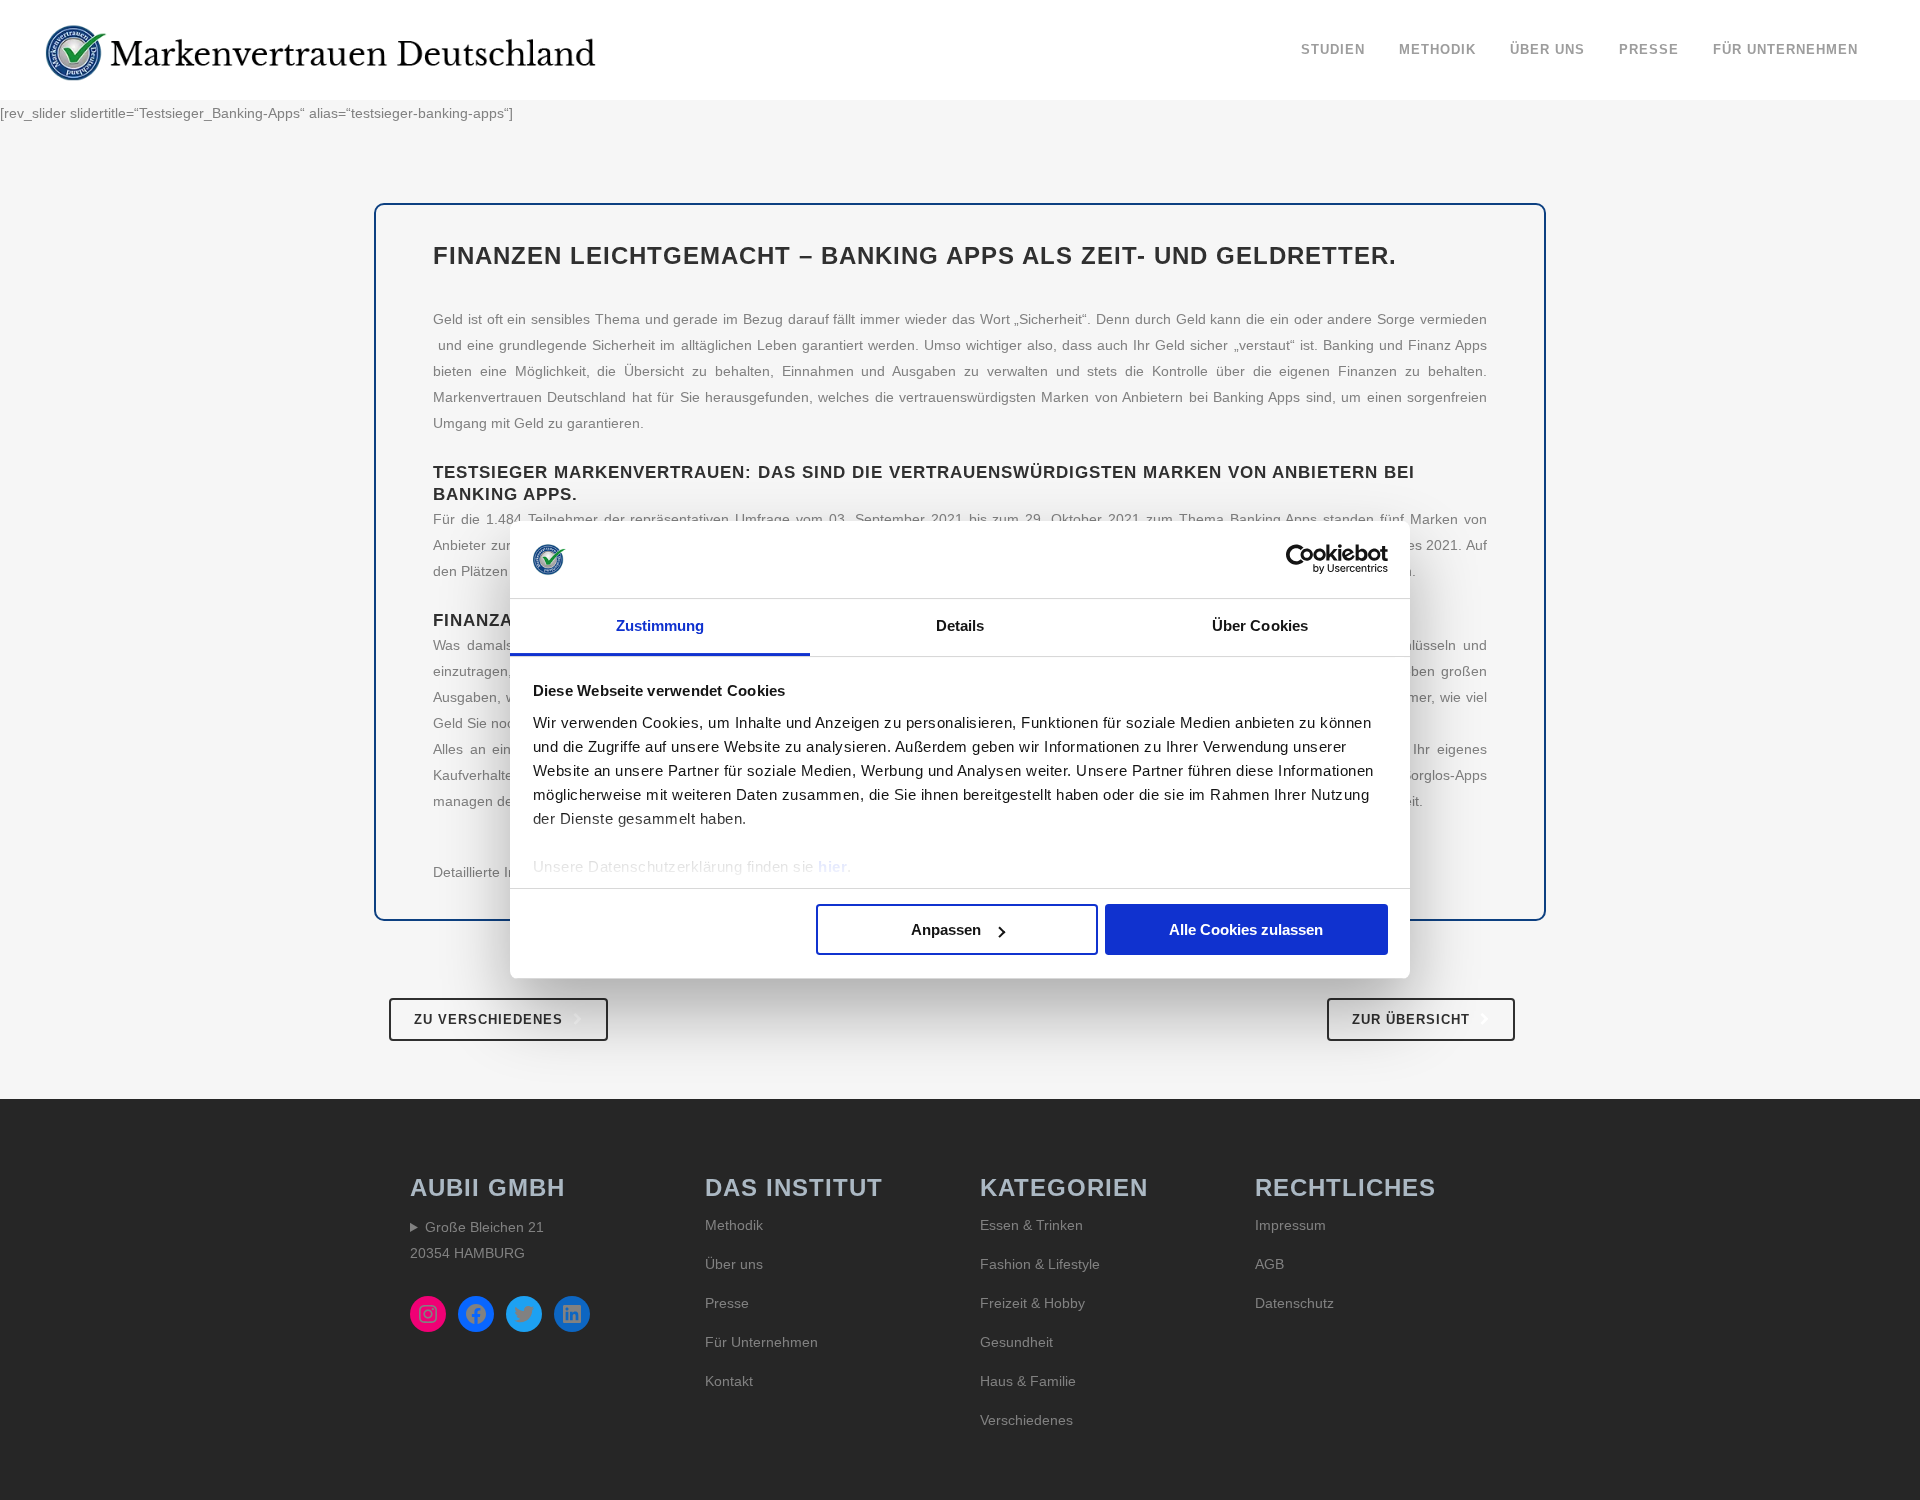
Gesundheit (1016, 1342)
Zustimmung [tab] (660, 625)
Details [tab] (960, 625)
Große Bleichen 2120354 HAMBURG (477, 1240)
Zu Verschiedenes (488, 1019)
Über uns (734, 1264)
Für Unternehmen (761, 1342)
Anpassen (946, 929)
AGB (1269, 1264)
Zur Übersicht (1411, 1019)
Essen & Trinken (1031, 1225)
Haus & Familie (1028, 1381)
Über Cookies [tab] (1260, 625)
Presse (727, 1303)
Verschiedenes (1026, 1420)
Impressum (1290, 1225)
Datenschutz (1294, 1303)
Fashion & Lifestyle (1040, 1264)
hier (832, 866)
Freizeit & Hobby (1032, 1303)
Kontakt (729, 1381)
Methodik (734, 1225)
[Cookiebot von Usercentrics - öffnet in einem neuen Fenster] (1300, 559)
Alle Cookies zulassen (1246, 929)
